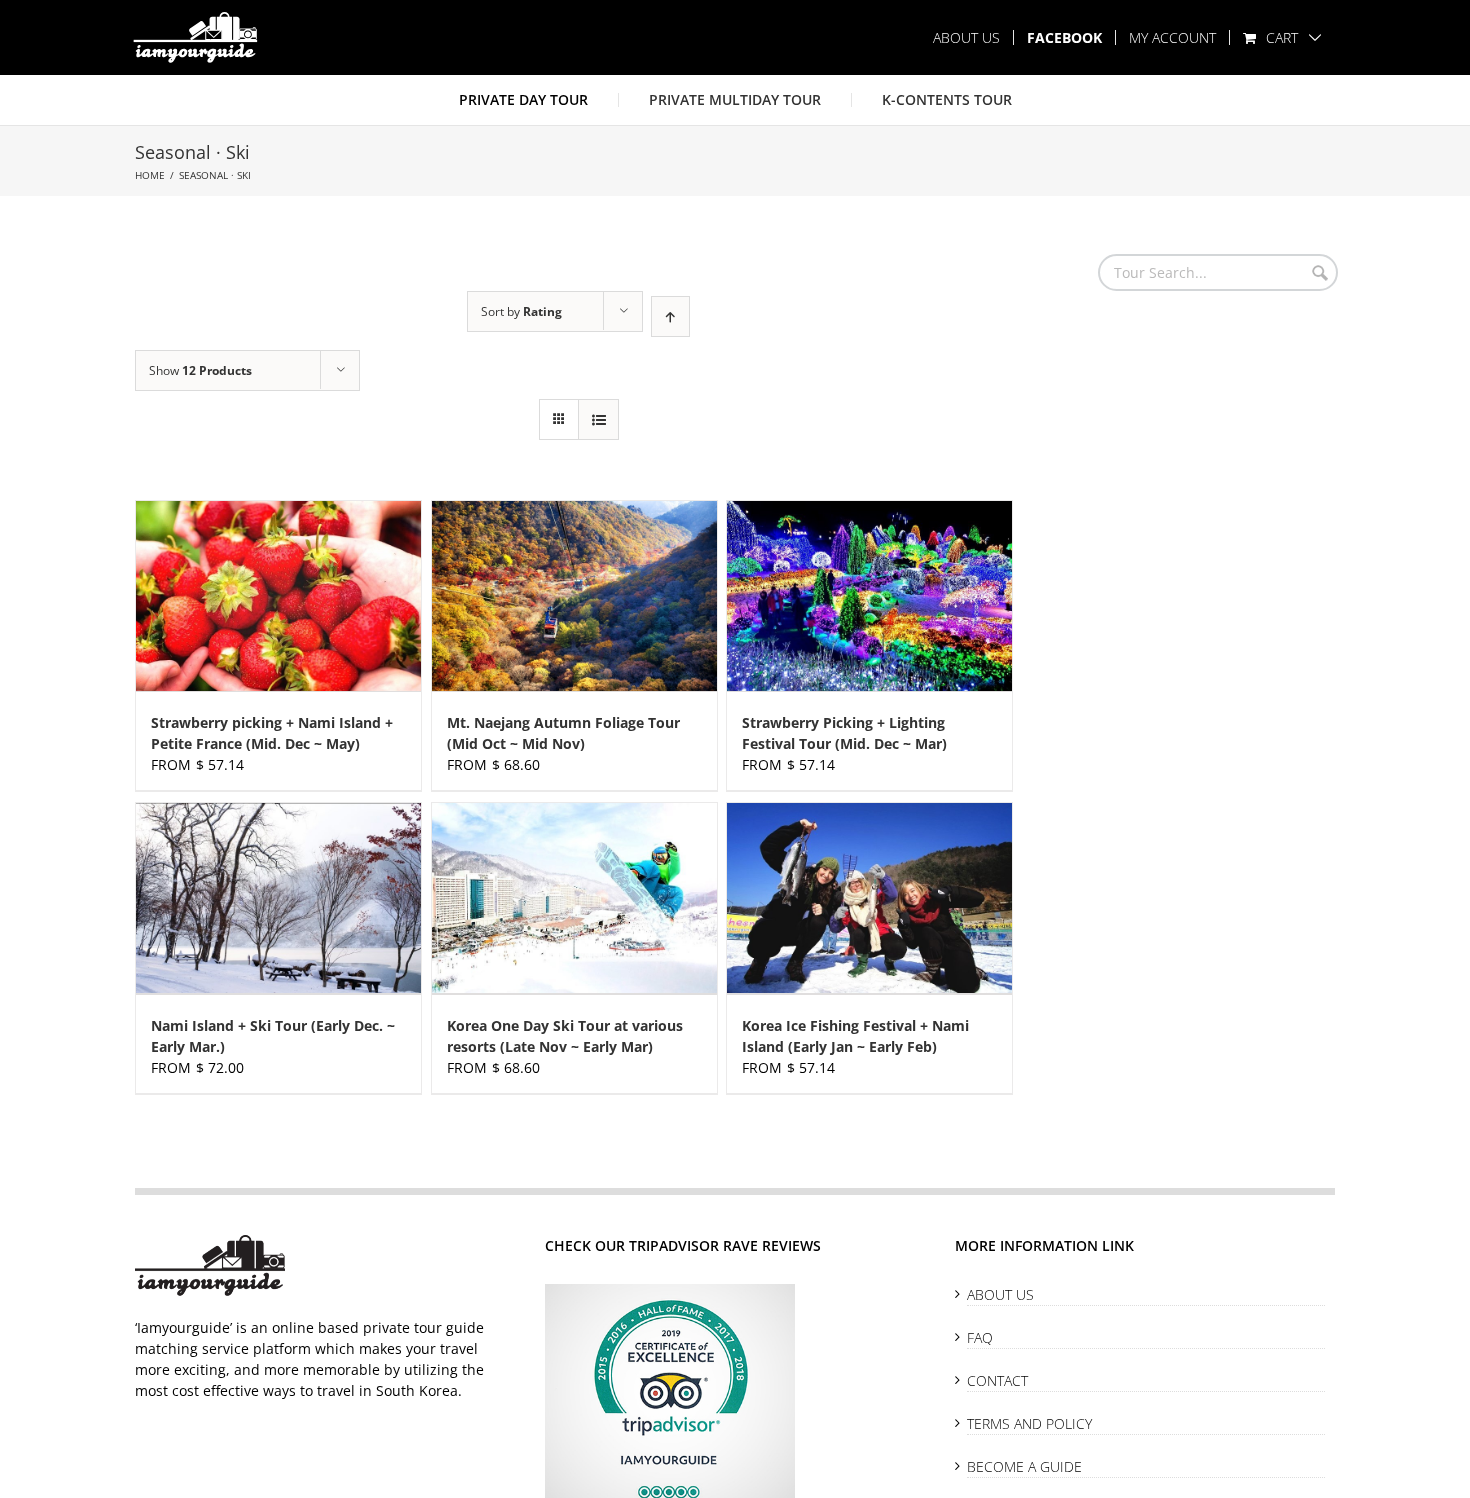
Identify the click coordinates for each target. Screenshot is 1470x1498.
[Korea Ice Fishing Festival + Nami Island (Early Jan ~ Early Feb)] (869, 898)
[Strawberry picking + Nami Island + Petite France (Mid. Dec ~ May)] (278, 596)
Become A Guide (1024, 1466)
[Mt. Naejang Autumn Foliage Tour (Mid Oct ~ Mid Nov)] (574, 596)
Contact (997, 1380)
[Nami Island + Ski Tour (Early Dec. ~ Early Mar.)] (278, 898)
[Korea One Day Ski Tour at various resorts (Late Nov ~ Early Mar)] (574, 898)
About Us (1000, 1294)
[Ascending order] (670, 316)
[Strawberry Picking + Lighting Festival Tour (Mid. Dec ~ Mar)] (869, 596)
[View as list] (598, 419)
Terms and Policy (1029, 1423)
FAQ (980, 1337)
